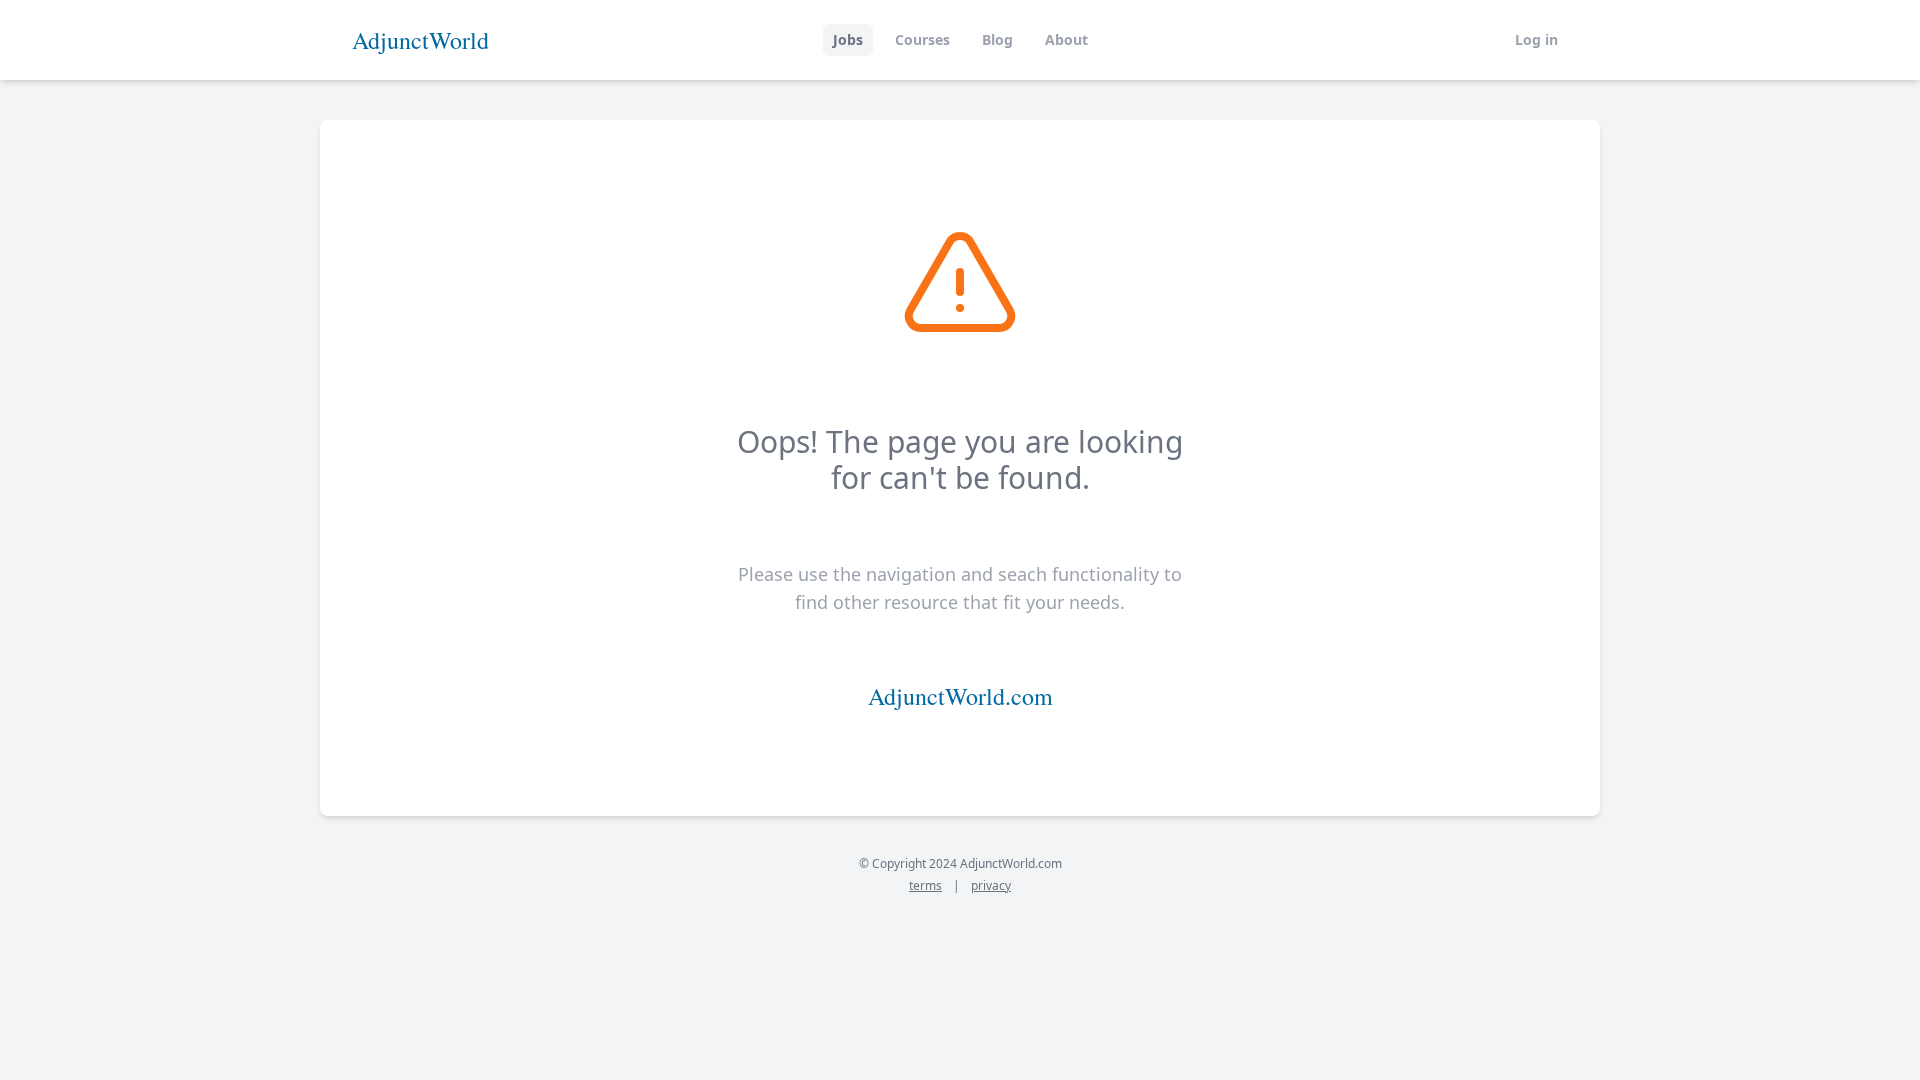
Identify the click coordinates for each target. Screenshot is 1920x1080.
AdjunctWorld (420, 40)
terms (925, 885)
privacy (991, 885)
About (1066, 39)
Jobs (848, 39)
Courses (922, 39)
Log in (1536, 39)
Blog (997, 39)
